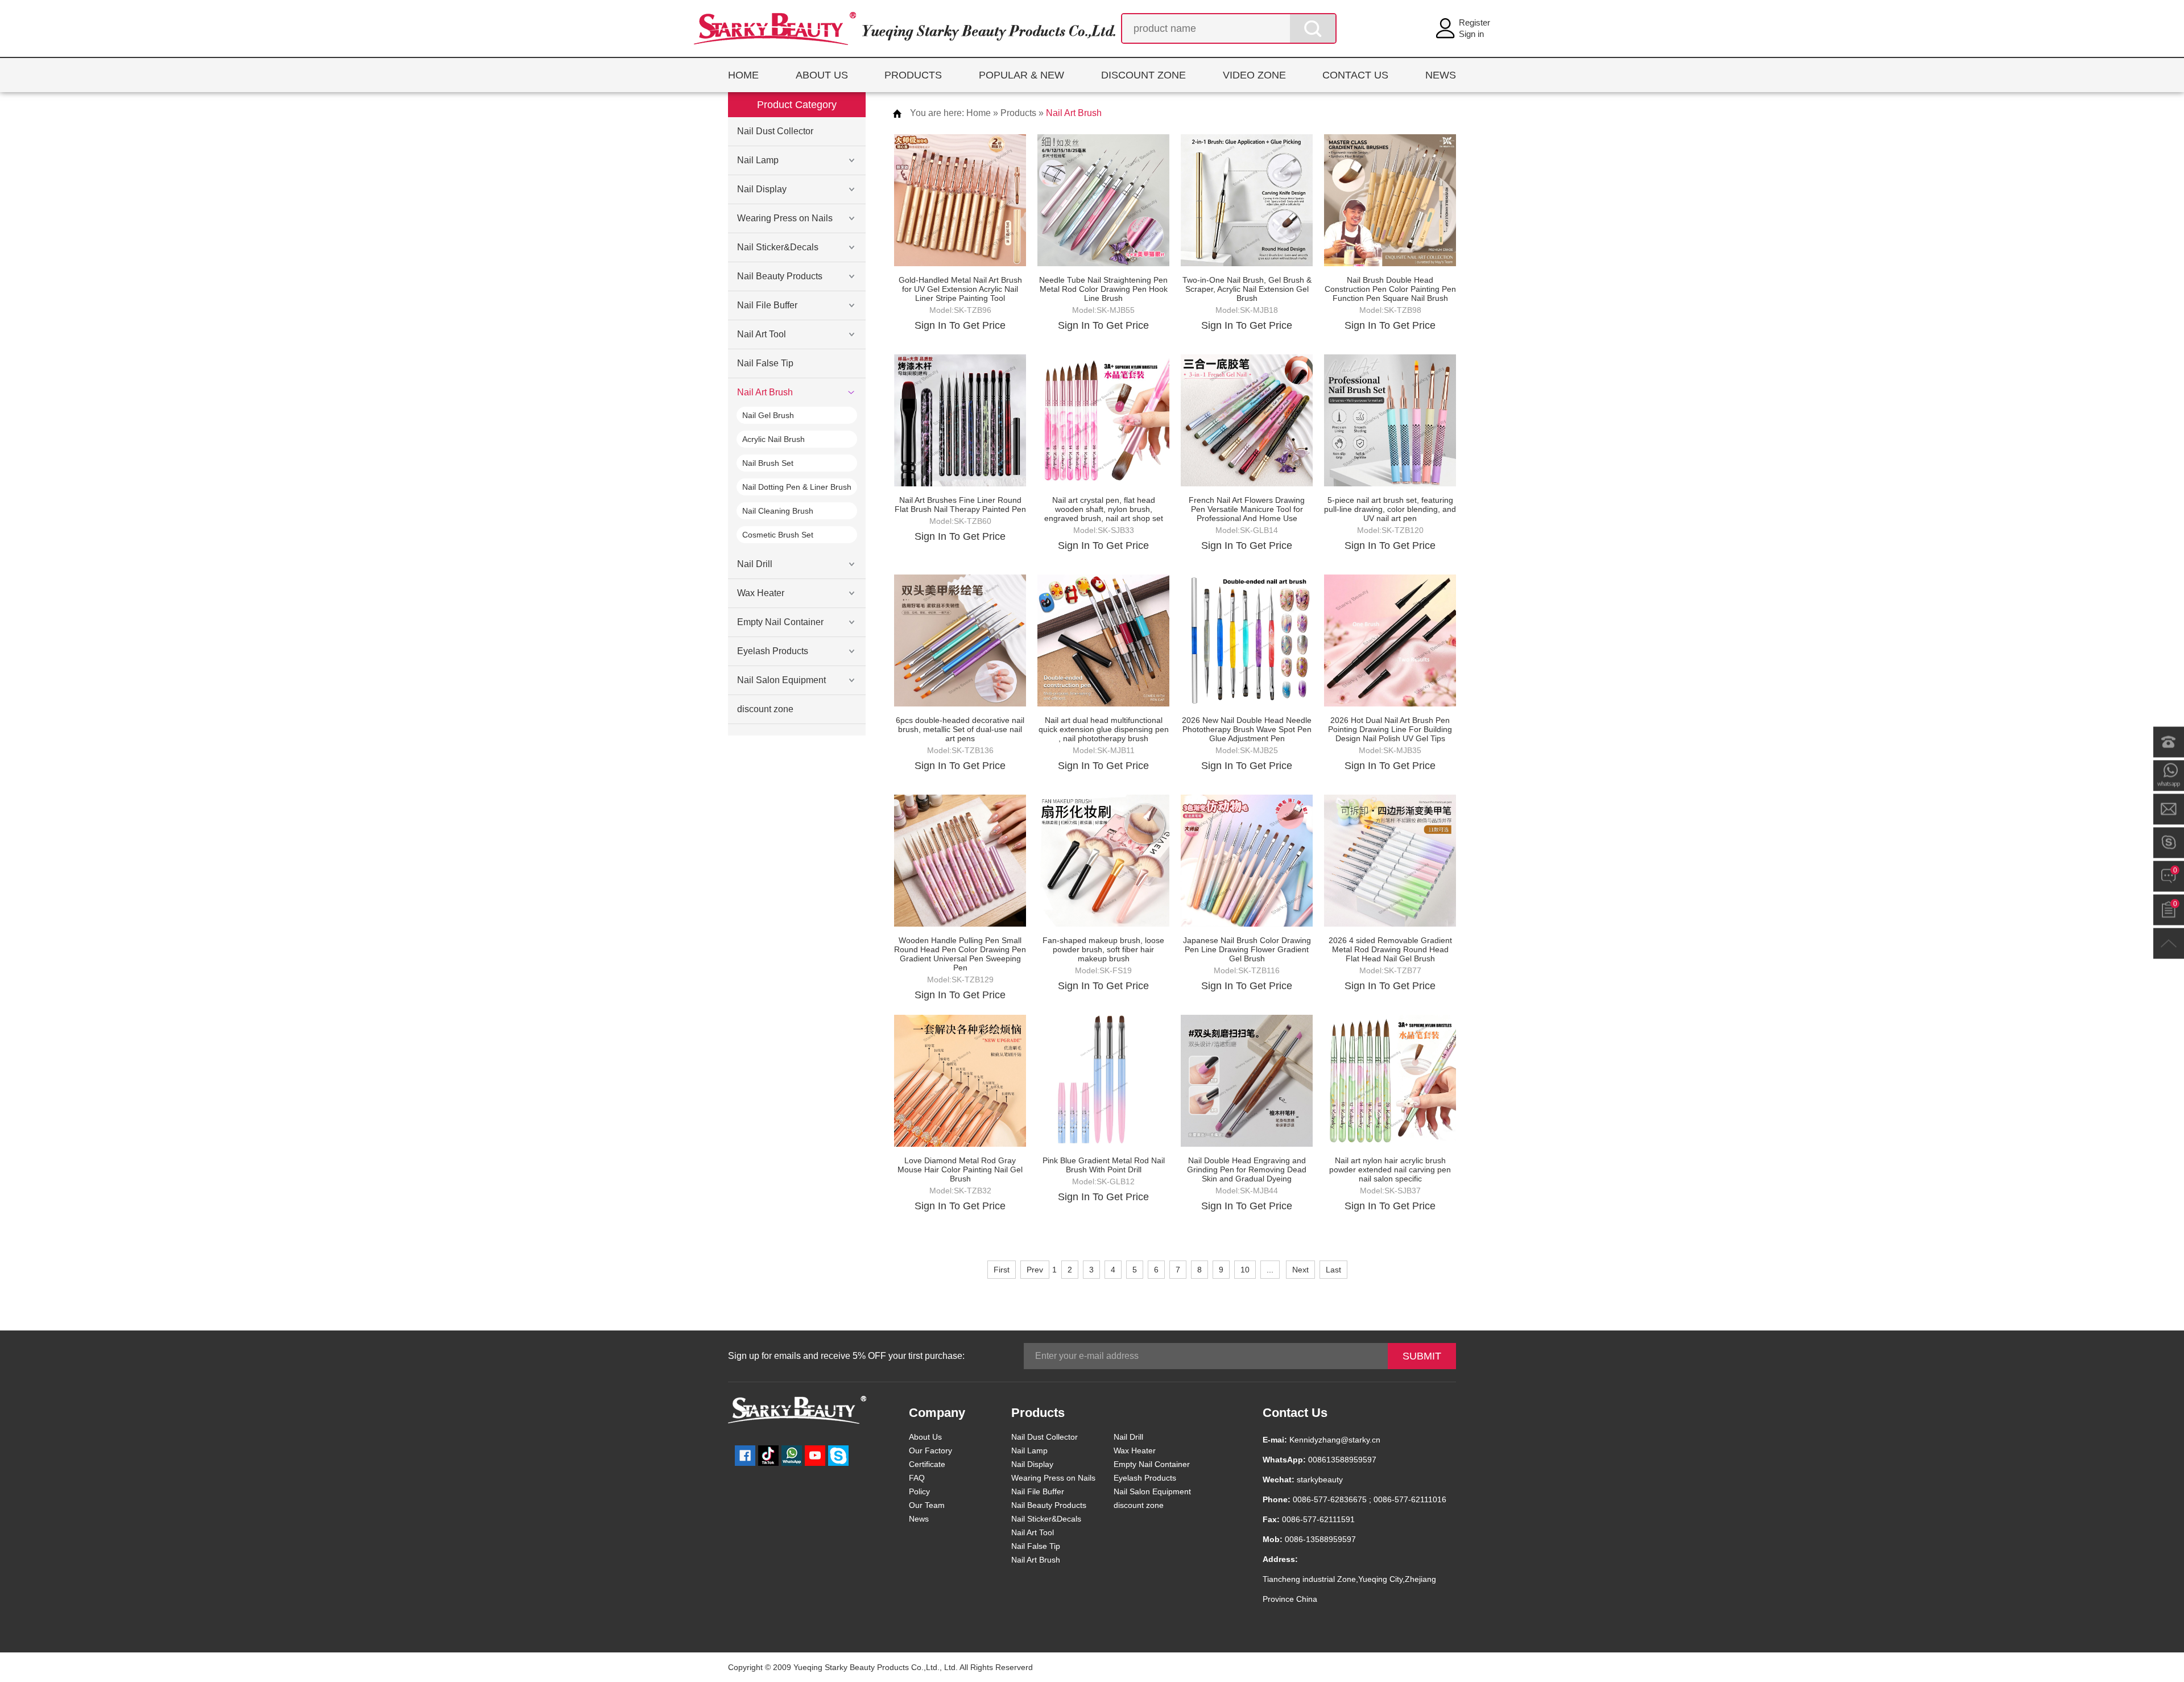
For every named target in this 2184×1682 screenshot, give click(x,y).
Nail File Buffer (767, 305)
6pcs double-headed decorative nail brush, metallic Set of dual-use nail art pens (960, 729)
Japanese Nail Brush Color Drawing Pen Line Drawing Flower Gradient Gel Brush (1247, 949)
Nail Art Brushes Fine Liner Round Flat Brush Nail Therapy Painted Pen (960, 505)
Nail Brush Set (768, 463)
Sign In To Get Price (960, 325)
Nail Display (762, 189)
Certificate (927, 1464)
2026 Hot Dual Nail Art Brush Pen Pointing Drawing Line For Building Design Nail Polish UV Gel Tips (1390, 729)
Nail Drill (755, 564)
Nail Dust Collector (775, 131)
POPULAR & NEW (1021, 75)
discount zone (765, 709)
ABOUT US (822, 75)
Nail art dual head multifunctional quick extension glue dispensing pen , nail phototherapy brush (1104, 729)
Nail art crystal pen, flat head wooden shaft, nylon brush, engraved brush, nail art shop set (1104, 509)
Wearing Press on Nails (785, 218)
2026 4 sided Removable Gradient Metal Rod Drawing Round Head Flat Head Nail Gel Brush (1390, 949)
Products (1018, 113)
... (1270, 1270)
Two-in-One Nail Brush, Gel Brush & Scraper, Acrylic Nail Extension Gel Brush (1247, 289)
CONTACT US (1355, 75)
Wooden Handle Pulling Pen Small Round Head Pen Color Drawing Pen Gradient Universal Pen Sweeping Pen (960, 954)
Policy (919, 1491)
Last (1333, 1270)
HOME (743, 75)
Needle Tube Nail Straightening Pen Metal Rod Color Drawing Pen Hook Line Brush (1103, 289)
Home (979, 113)
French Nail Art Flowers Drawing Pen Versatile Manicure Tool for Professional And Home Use (1247, 509)
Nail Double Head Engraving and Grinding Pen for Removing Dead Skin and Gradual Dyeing (1247, 1169)
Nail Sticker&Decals (778, 247)
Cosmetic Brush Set (778, 535)
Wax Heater (761, 593)
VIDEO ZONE (1254, 75)
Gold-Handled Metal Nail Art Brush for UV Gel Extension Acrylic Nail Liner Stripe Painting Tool (960, 289)
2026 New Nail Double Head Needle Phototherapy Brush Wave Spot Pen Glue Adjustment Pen (1247, 729)
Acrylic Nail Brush (773, 439)
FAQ (917, 1478)
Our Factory (930, 1450)
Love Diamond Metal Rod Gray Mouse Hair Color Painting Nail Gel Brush (960, 1169)
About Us (925, 1437)
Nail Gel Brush (768, 415)
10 (1245, 1270)
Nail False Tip (765, 363)
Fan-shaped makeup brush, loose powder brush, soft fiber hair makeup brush (1103, 949)
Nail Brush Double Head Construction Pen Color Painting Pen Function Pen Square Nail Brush (1390, 289)
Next (1300, 1270)
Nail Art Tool (762, 334)
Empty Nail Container (780, 622)
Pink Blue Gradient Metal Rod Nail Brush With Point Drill (1104, 1165)
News (919, 1519)
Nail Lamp (758, 160)
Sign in (1471, 34)
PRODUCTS (913, 75)
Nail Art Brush (765, 392)
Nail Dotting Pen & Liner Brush (797, 487)
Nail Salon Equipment (781, 680)
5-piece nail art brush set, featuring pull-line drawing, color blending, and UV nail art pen (1390, 509)
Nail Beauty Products (780, 276)
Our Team (927, 1505)
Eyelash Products (773, 651)
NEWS (1441, 75)
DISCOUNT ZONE (1143, 75)
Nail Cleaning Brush (778, 511)
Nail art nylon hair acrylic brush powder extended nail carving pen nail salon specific (1390, 1169)
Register (1474, 22)
